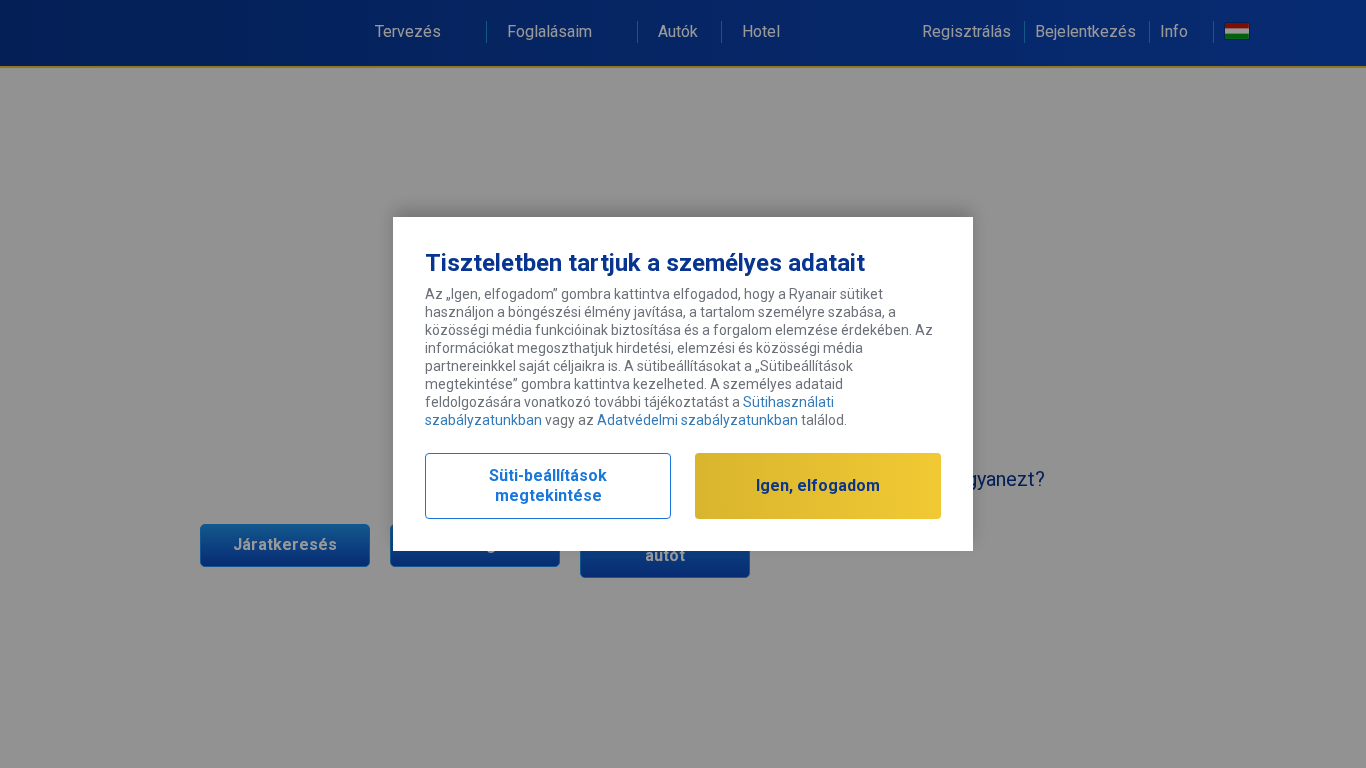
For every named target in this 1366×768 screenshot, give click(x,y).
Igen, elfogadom (818, 485)
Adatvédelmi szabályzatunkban (697, 420)
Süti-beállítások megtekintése (548, 485)
